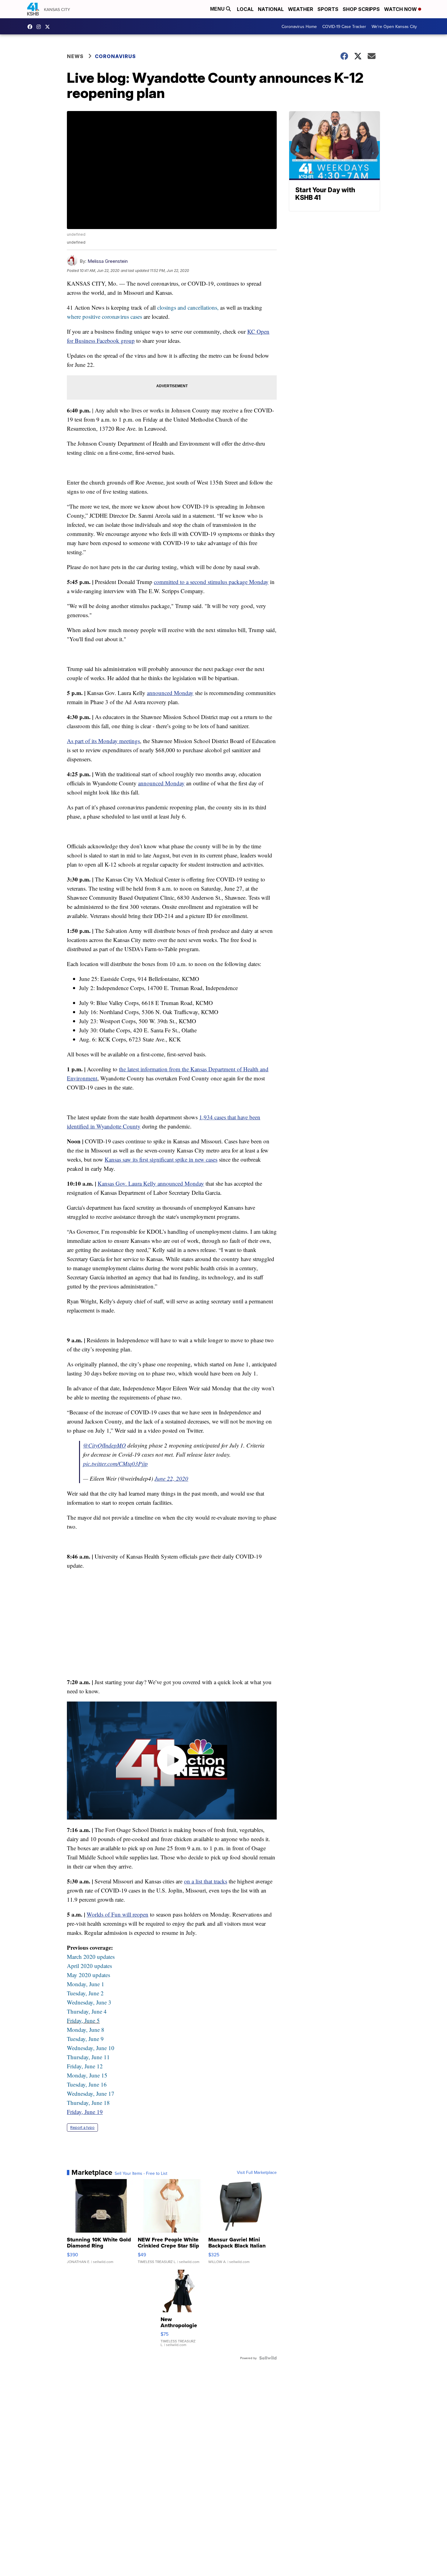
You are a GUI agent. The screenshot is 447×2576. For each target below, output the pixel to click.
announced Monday (170, 693)
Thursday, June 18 (88, 2103)
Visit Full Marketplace (257, 2172)
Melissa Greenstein (108, 261)
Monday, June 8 (86, 2030)
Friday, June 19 (85, 2112)
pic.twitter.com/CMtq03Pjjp (115, 1464)
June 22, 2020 (171, 1478)
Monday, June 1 (86, 1984)
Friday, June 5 (83, 2020)
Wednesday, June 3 (89, 2002)
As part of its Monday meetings (103, 741)
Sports (328, 9)
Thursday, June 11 (88, 2057)
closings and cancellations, (188, 307)
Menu (218, 9)
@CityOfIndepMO (104, 1445)
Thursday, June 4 (87, 2011)
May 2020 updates (88, 1975)
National (271, 9)
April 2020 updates (89, 1966)
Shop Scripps (361, 9)
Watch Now (401, 9)
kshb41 (31, 27)
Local (245, 9)
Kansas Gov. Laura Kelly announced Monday (151, 1183)
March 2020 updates (91, 1957)
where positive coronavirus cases (104, 316)
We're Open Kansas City (394, 26)
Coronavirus (115, 56)
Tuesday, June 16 (87, 2084)
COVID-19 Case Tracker (344, 26)
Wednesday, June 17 (91, 2093)
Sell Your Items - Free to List (141, 2173)
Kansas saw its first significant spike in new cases (161, 1159)
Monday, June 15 (87, 2075)
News (75, 56)
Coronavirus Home (299, 26)
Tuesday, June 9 (85, 2039)
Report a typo (82, 2128)
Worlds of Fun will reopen (118, 1914)
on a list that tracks (206, 1881)
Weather (301, 9)
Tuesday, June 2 (85, 1993)
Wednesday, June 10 (91, 2048)
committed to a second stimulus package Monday (211, 582)
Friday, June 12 (85, 2066)
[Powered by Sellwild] (268, 2358)
